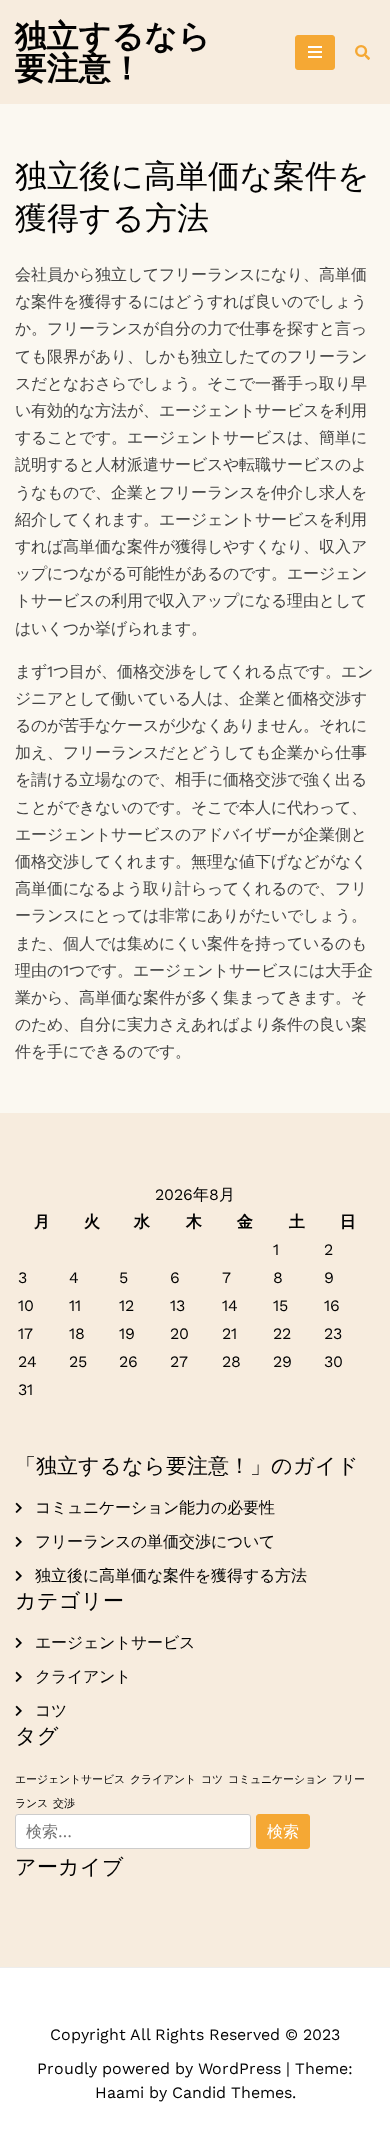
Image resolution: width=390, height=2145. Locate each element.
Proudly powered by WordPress (161, 2068)
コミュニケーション (277, 1779)
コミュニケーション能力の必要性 (155, 1507)
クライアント (83, 1676)
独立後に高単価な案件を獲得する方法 (171, 1575)
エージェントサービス (115, 1642)
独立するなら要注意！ (113, 52)
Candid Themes (232, 2092)
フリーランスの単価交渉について (155, 1541)
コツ (51, 1710)
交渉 (64, 1803)
